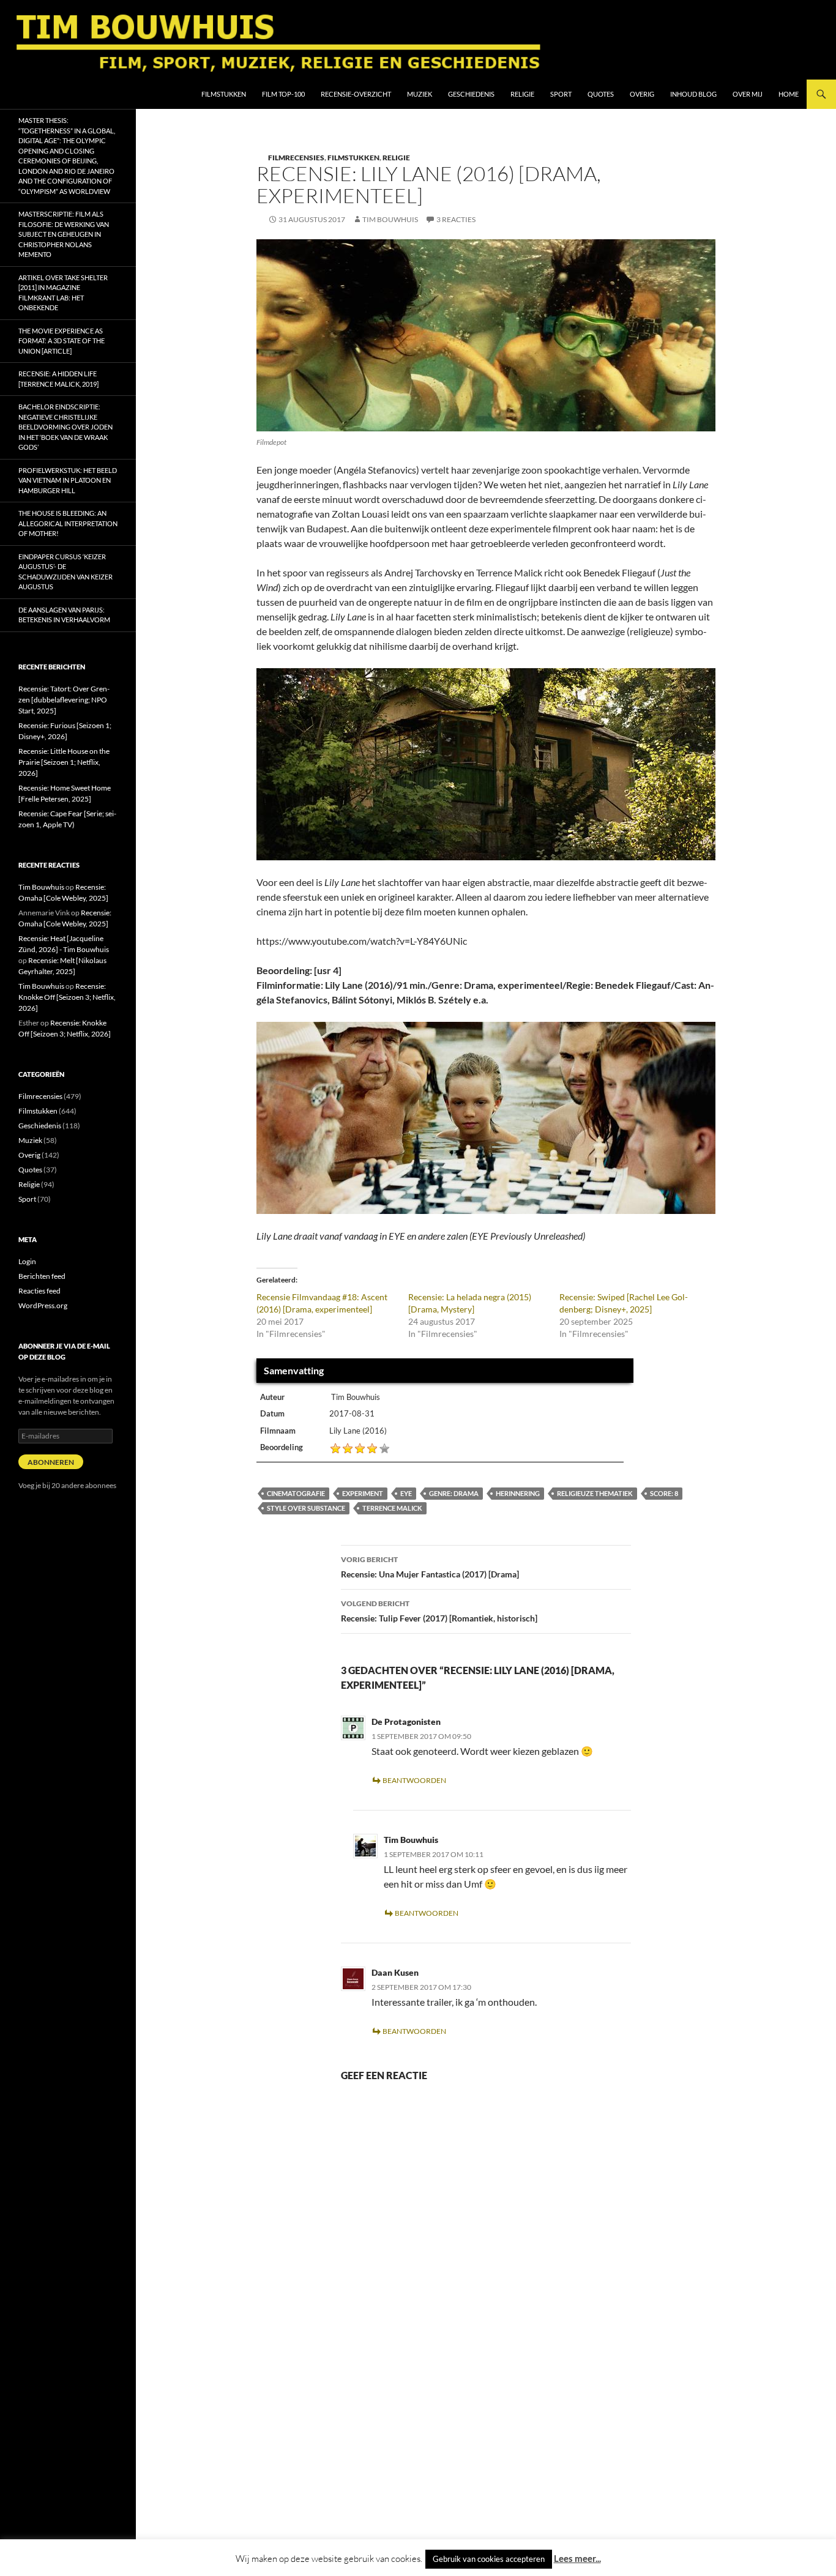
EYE (406, 1493)
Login (27, 1261)
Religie (522, 94)
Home (789, 94)
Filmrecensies (296, 158)
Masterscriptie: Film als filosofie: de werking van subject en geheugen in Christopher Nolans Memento (64, 234)
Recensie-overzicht (356, 94)
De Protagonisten (406, 1722)
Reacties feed (39, 1291)
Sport (561, 94)
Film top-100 (283, 94)
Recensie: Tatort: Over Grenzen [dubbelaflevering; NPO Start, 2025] (64, 700)
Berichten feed (42, 1276)
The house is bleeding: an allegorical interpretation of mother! (68, 523)
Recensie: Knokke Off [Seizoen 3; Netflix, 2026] (67, 997)
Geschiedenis (471, 94)
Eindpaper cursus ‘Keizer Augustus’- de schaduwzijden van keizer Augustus (65, 572)
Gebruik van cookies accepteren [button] (489, 2559)
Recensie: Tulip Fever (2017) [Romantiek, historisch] (439, 1611)
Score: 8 (664, 1493)
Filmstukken (224, 94)
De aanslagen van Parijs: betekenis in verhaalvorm (64, 615)
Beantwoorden (414, 1780)
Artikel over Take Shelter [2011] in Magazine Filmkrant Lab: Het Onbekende (63, 293)
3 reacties (456, 219)
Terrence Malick (392, 1508)
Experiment (363, 1493)
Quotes (601, 94)
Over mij (748, 94)
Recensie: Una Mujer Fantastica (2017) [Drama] (430, 1567)
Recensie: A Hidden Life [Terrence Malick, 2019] (58, 379)
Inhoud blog (693, 94)
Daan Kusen (395, 1972)
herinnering (518, 1493)
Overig (642, 94)
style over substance (306, 1508)
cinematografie (296, 1493)
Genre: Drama (454, 1493)
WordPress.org (43, 1305)
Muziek (420, 94)
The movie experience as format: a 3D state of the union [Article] (62, 341)
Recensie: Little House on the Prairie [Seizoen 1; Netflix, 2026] (64, 762)
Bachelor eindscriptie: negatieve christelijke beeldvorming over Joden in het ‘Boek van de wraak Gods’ (65, 427)
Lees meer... (577, 2558)
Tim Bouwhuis (390, 219)
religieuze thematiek (595, 1493)
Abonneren (51, 1462)
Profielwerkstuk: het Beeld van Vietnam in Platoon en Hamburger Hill (68, 480)
